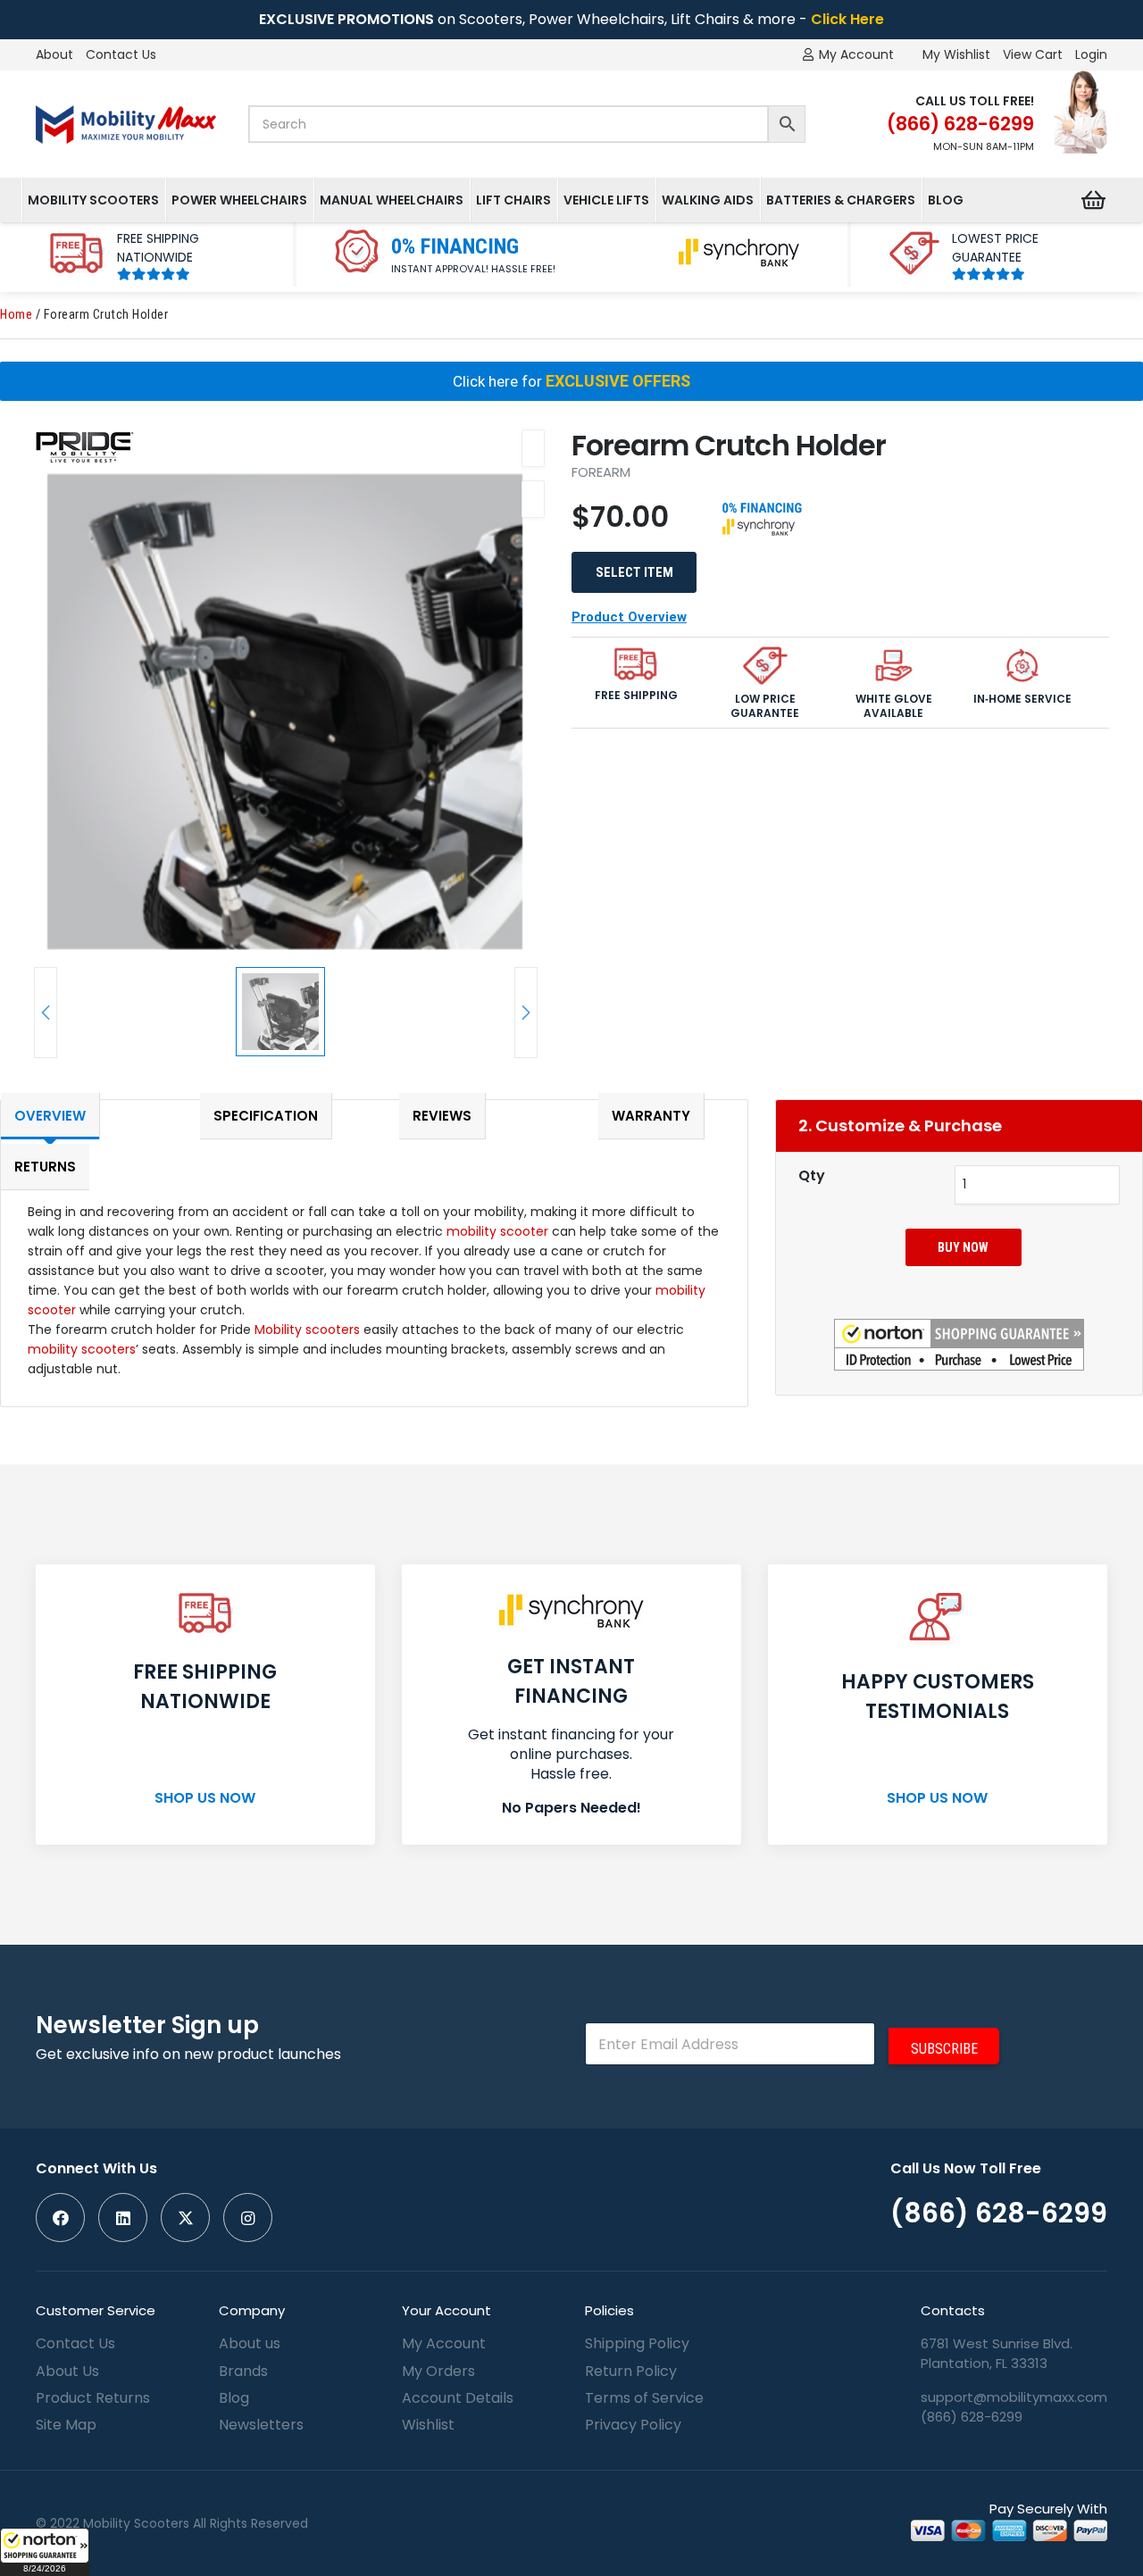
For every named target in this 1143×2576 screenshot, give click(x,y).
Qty (812, 1175)
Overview (50, 1116)
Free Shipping (636, 696)
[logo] (126, 125)
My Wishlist (956, 54)
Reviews (442, 1116)
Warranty (651, 1116)
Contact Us (121, 54)
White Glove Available (894, 706)
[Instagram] (248, 2218)
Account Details (458, 2398)
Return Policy (631, 2371)
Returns (45, 1167)
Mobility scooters (307, 1330)
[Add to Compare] (533, 499)
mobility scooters (82, 1349)
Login (1091, 54)
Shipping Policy (637, 2343)
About (54, 54)
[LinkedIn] (123, 2218)
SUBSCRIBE (944, 2049)
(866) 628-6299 (972, 2417)
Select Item (634, 572)
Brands (243, 2371)
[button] (45, 2552)
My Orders (438, 2371)
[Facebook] (60, 2218)
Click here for (571, 381)
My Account (444, 2343)
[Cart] (1093, 200)
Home (16, 315)
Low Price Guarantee (765, 706)
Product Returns (93, 2398)
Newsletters (261, 2425)
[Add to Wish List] (533, 448)
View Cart (1033, 54)
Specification (266, 1116)
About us (250, 2343)
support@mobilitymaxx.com (1014, 2397)
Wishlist (428, 2425)
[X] (185, 2218)
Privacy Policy (633, 2425)
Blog (234, 2398)
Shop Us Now (205, 1798)
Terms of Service (644, 2398)
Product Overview (629, 617)
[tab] (75, 1111)
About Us (67, 2371)
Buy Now (963, 1247)
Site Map (66, 2425)
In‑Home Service (1022, 699)
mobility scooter (497, 1231)
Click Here (847, 19)
